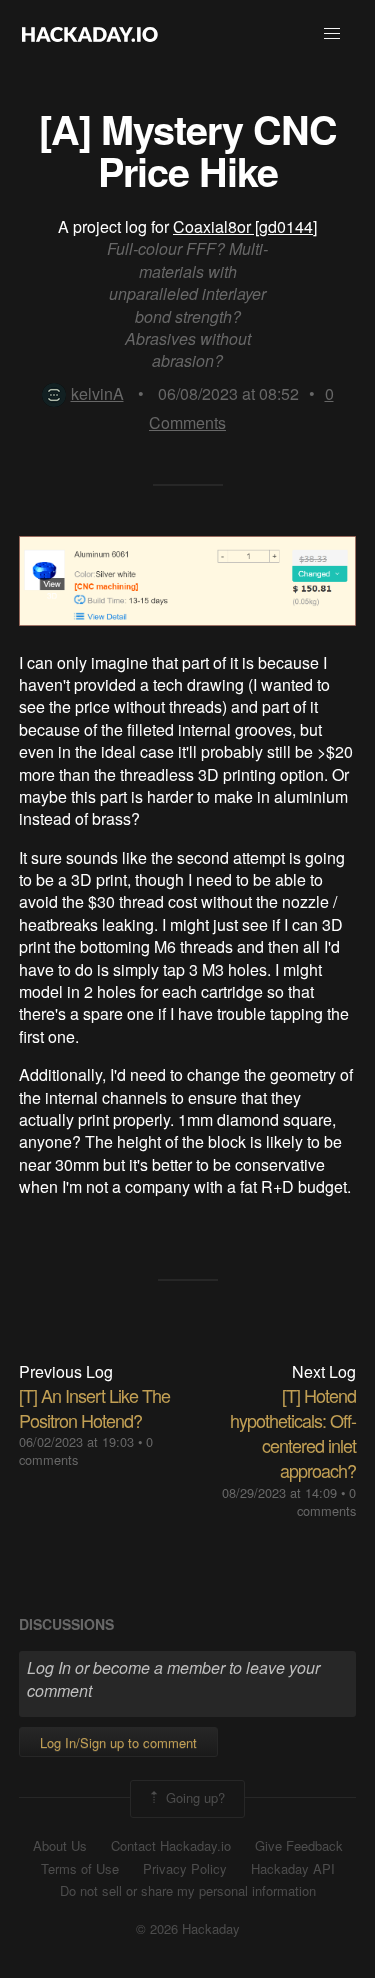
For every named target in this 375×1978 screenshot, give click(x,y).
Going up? (193, 1796)
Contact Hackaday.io (171, 1846)
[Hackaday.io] (90, 34)
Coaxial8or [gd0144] (245, 226)
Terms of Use (80, 1869)
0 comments (326, 1501)
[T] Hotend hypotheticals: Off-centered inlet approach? (293, 1433)
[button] (332, 34)
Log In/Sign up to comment (118, 1742)
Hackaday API (293, 1869)
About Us (60, 1846)
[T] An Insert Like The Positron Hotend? (94, 1407)
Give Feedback (299, 1846)
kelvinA (97, 393)
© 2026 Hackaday (188, 1929)
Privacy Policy (185, 1869)
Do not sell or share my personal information (188, 1891)
